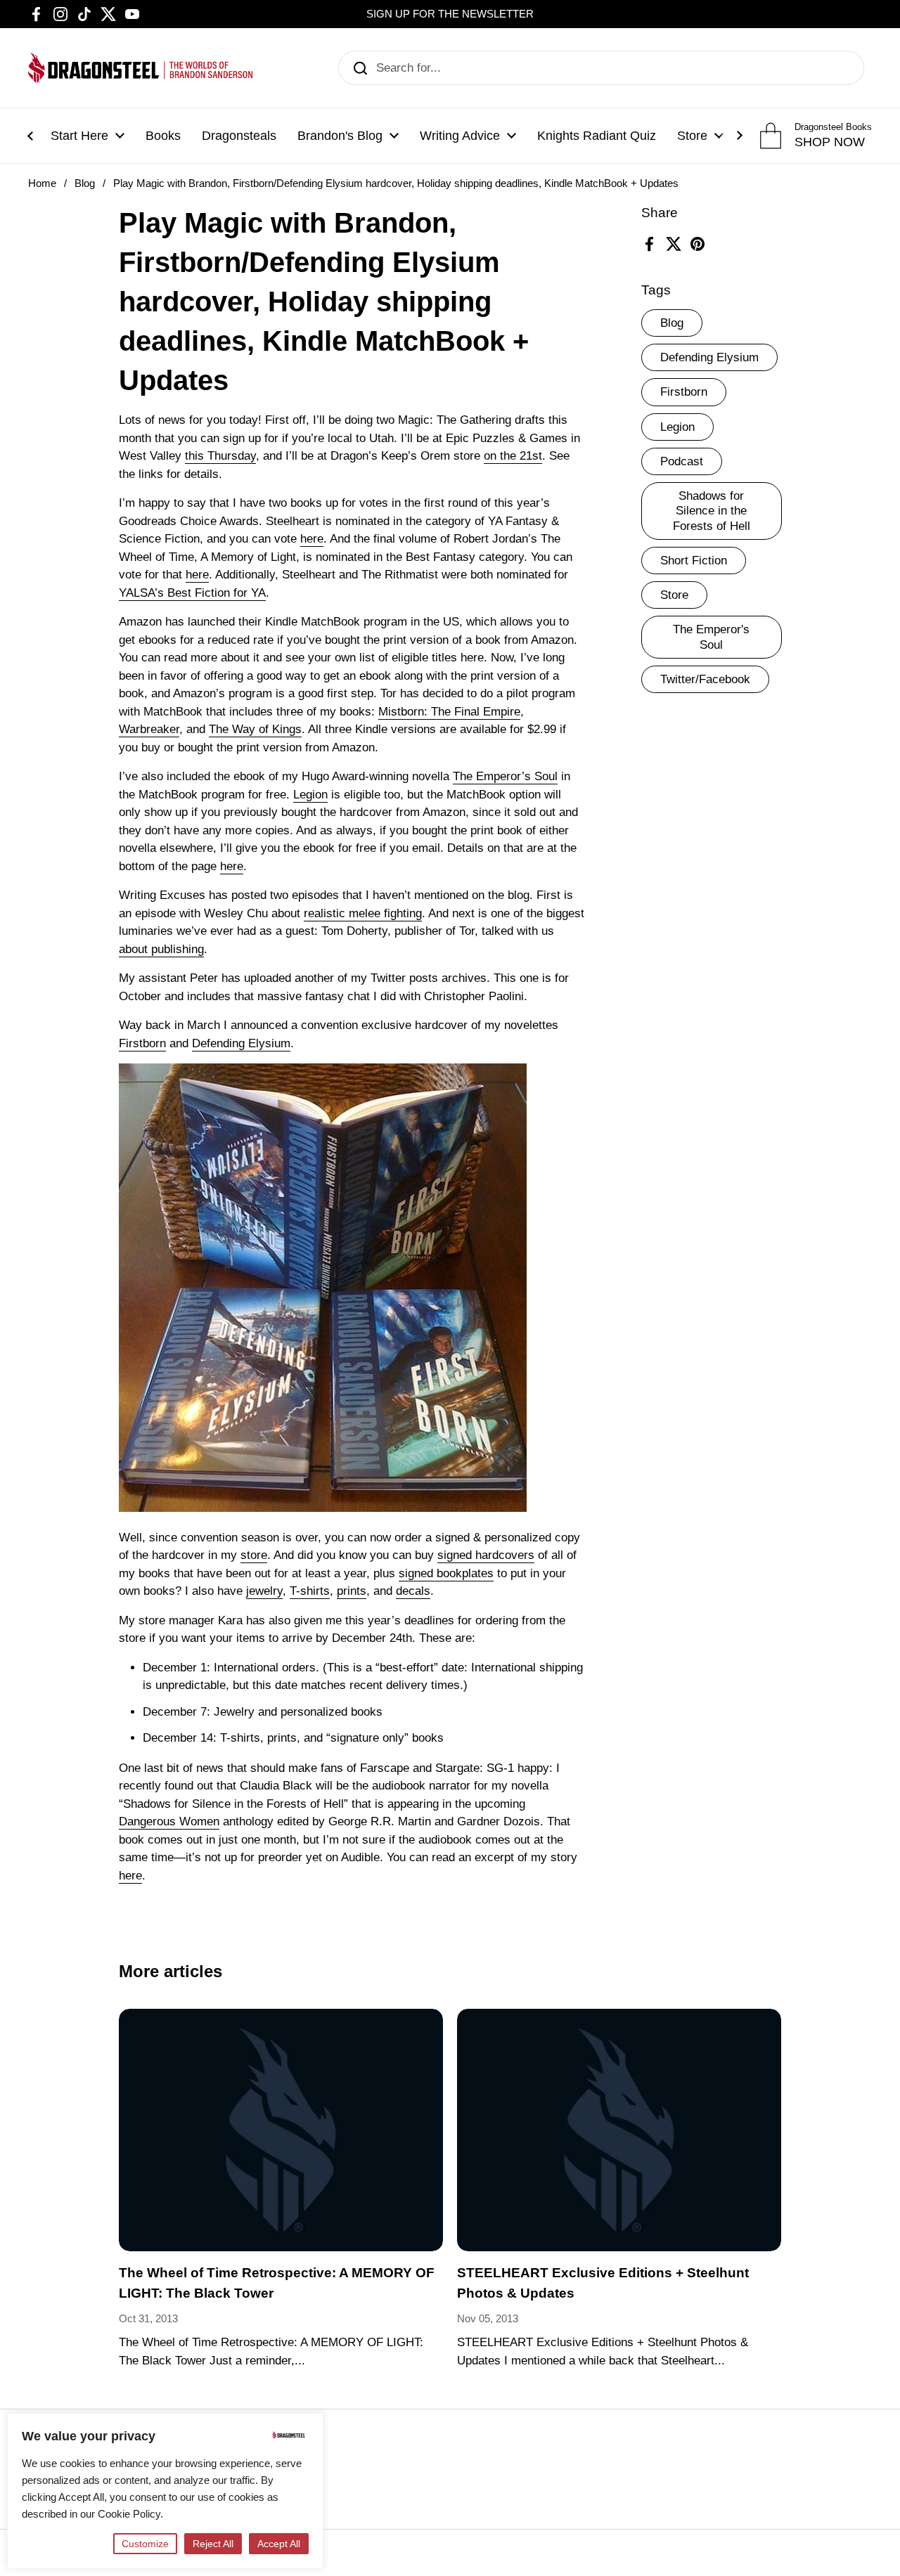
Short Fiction (694, 560)
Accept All (279, 2544)
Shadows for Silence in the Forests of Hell (712, 511)
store (254, 1555)
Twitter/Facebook (705, 679)
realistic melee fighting (363, 913)
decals (413, 1591)
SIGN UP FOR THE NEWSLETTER (450, 14)
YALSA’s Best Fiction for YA (192, 593)
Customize (145, 2544)
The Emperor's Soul (711, 637)
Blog (85, 183)
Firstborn (684, 392)
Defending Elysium (709, 357)
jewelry (264, 1591)
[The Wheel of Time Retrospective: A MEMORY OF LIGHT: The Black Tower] (281, 2130)
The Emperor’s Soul (505, 776)
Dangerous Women (169, 1821)
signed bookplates (446, 1573)
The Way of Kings (255, 729)
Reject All (213, 2544)
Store (674, 595)
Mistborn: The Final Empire (449, 712)
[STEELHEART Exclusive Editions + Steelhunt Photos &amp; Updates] (619, 2130)
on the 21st (513, 456)
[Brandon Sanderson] (141, 68)
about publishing (161, 949)
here (312, 539)
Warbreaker (149, 729)
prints (352, 1591)
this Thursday (220, 456)
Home (42, 183)
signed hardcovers (486, 1555)
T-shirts (310, 1591)
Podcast (682, 461)
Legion (677, 426)
